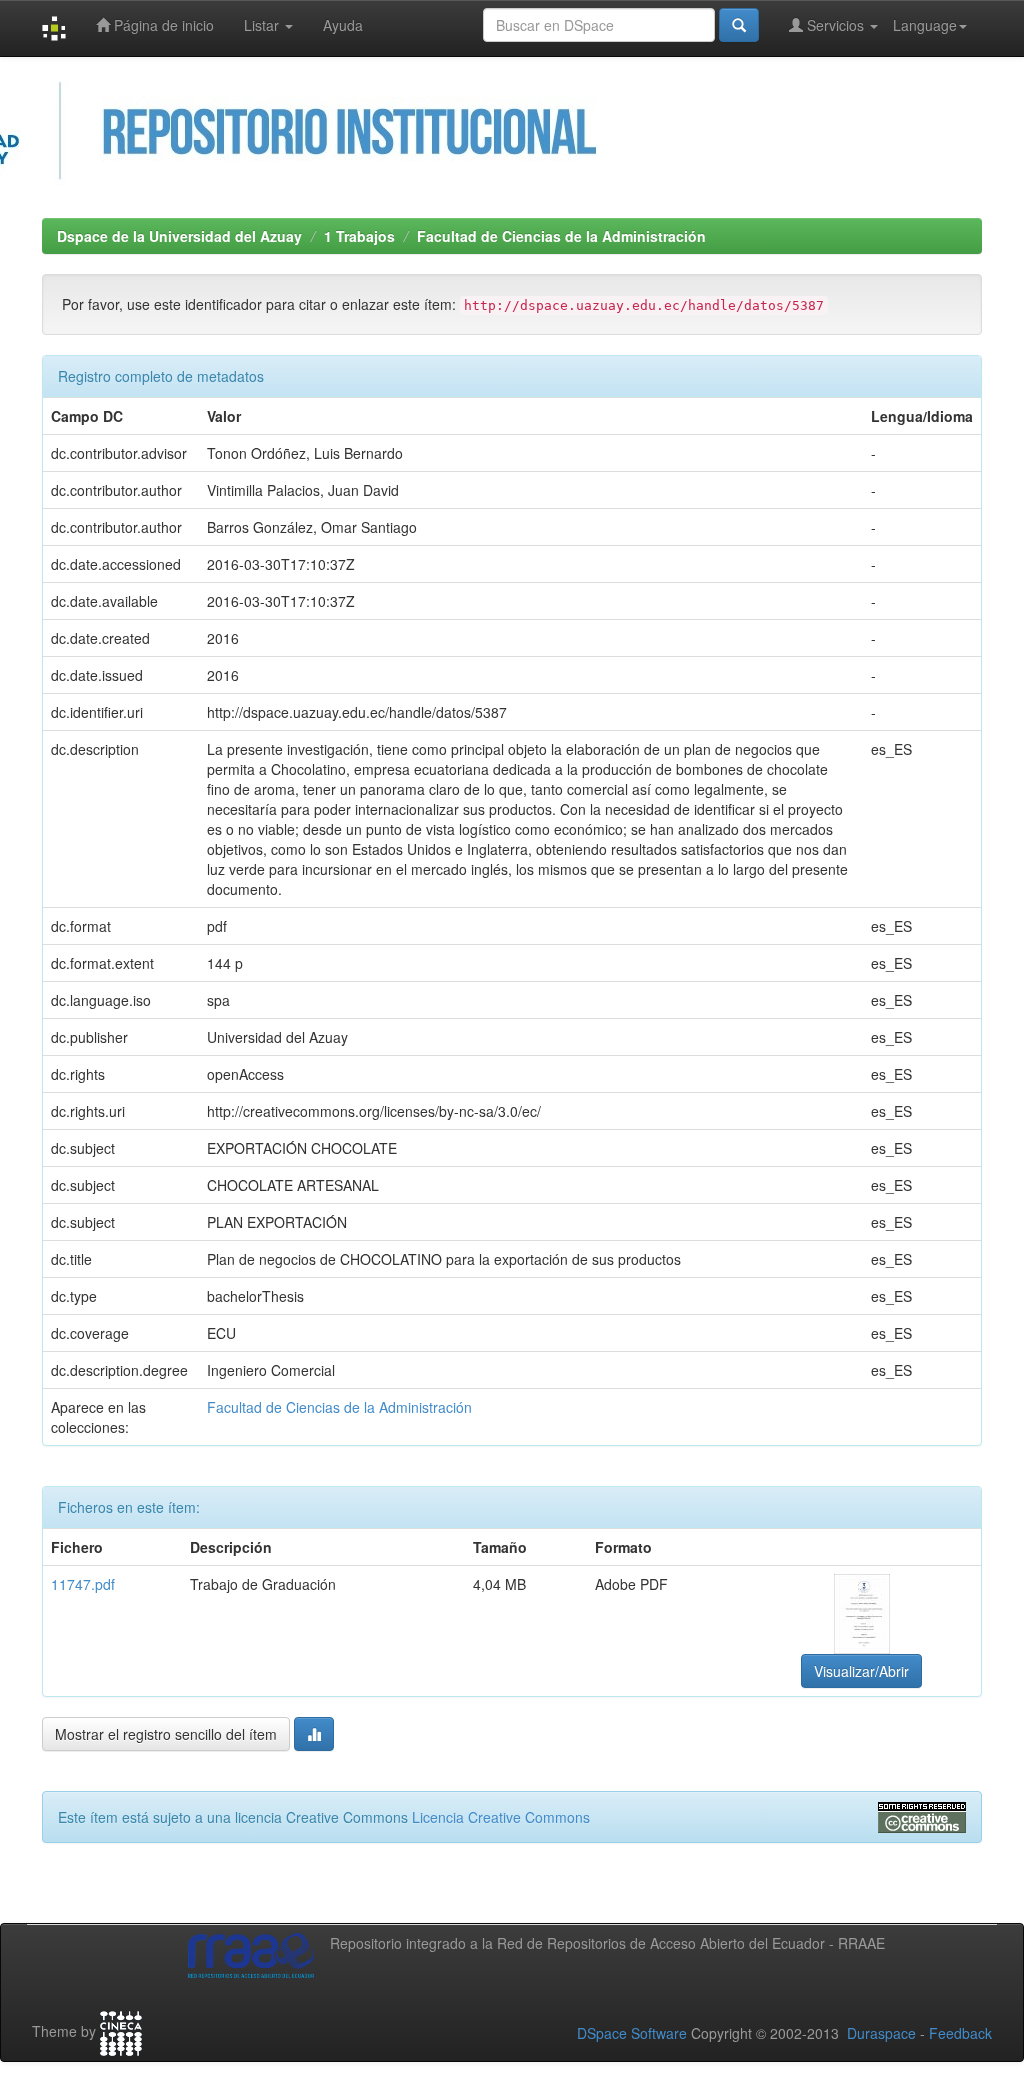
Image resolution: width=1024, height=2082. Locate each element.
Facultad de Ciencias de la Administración (561, 236)
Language (925, 25)
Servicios (835, 25)
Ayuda (343, 25)
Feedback (960, 2033)
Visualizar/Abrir (861, 1671)
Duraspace (881, 2033)
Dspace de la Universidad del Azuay (179, 236)
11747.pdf (83, 1584)
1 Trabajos (359, 236)
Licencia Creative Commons (501, 1817)
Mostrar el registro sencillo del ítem (166, 1734)
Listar (263, 25)
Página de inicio (162, 25)
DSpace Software (632, 2033)
